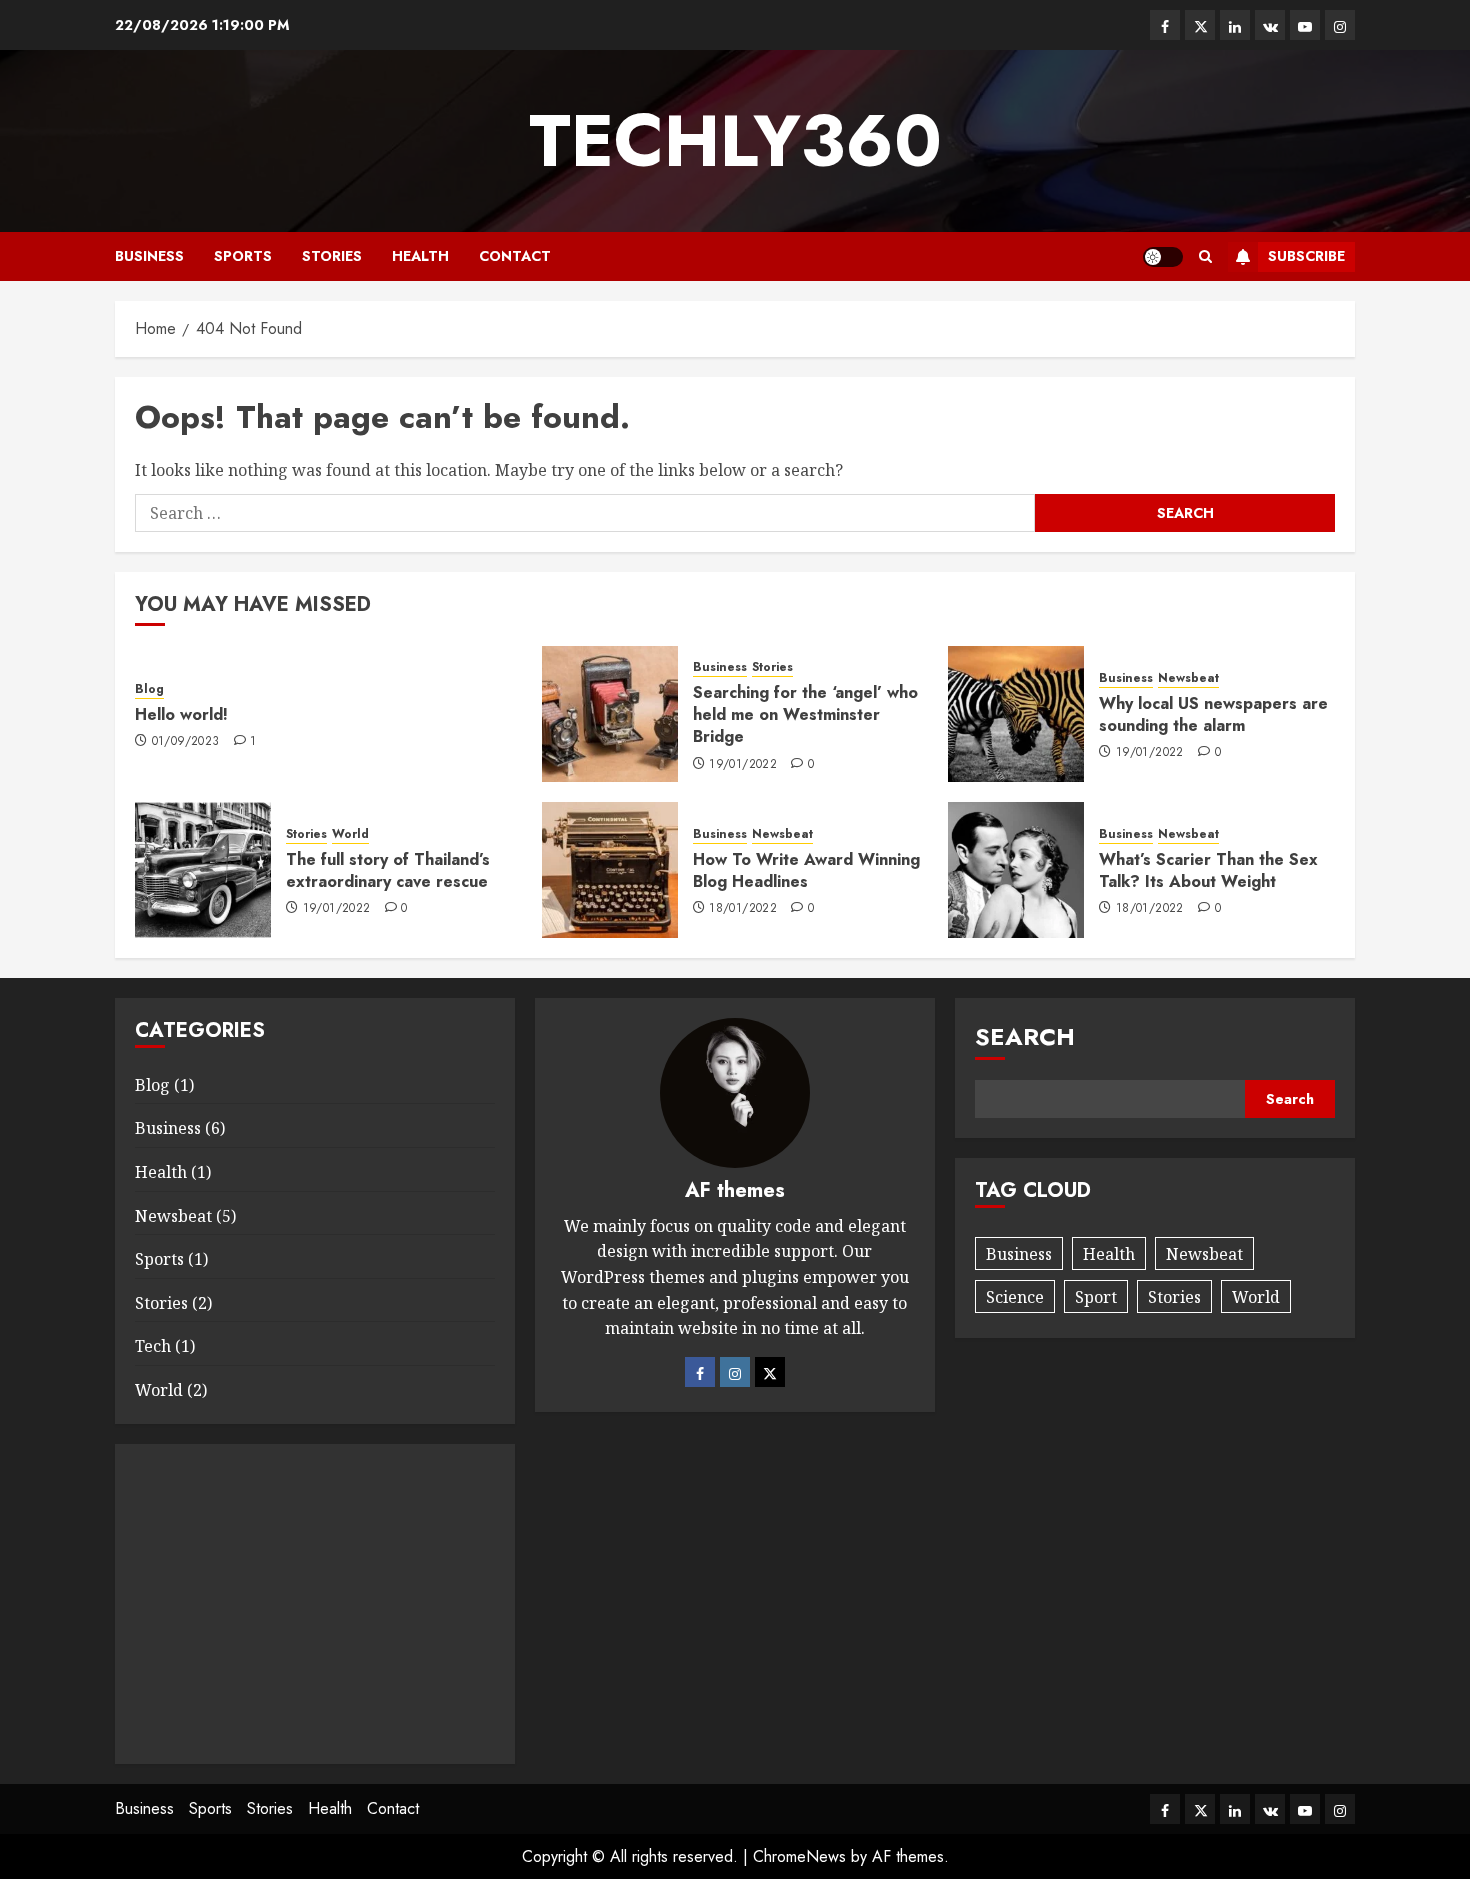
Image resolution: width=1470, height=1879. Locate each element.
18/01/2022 (743, 909)
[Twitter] (770, 1372)
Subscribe (1306, 256)
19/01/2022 (743, 765)
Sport (1096, 1297)
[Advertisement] (315, 1604)
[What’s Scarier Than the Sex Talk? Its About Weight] (1016, 870)
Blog (149, 689)
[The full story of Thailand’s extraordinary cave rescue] (203, 870)
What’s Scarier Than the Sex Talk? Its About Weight (1208, 870)
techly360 (735, 141)
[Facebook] (700, 1372)
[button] (1205, 256)
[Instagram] (735, 1372)
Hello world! (181, 714)
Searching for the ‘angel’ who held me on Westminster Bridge (805, 715)
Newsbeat (1188, 678)
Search (1025, 1036)
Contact (515, 256)
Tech (153, 1346)
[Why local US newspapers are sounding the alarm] (1016, 714)
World (350, 834)
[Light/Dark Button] (1163, 257)
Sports (243, 256)
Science (1015, 1297)
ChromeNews (799, 1856)
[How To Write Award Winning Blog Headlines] (610, 870)
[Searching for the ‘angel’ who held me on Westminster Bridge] (610, 714)
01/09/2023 (186, 742)
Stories (332, 256)
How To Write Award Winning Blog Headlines (806, 870)
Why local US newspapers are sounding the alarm (1213, 714)
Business (149, 256)
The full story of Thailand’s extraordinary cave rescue (388, 870)
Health (420, 256)
